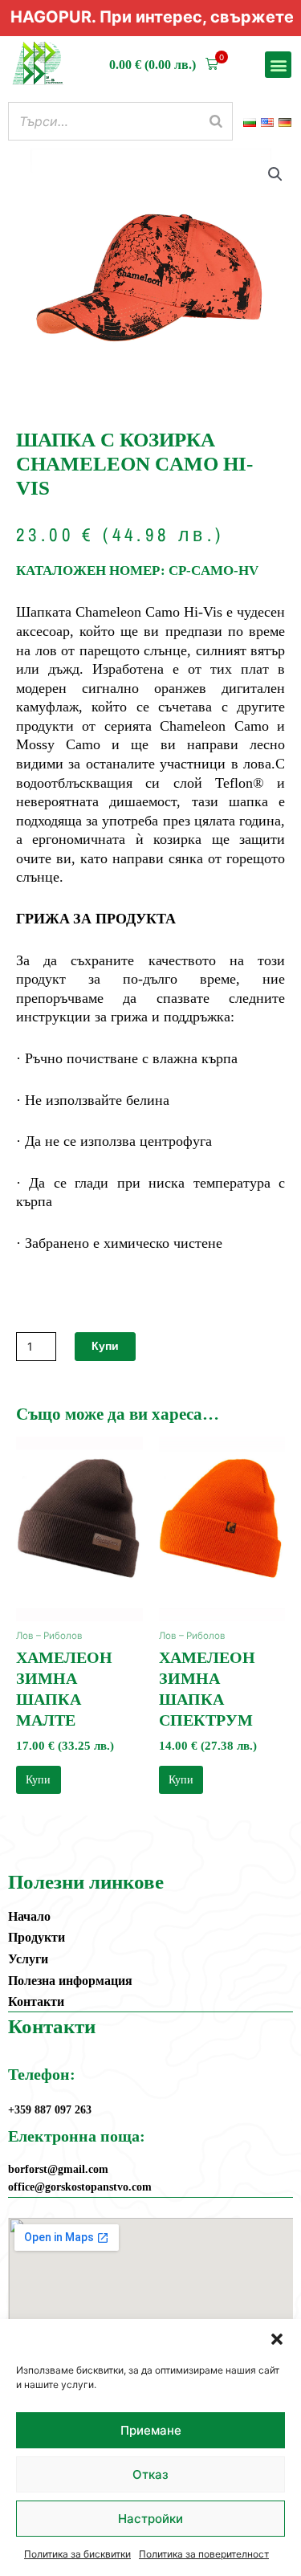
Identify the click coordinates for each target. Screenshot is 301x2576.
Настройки (150, 2519)
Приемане (151, 2430)
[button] (277, 2339)
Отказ (150, 2474)
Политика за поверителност (204, 2554)
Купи (105, 1346)
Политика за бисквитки (77, 2554)
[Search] (216, 121)
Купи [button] (38, 1780)
